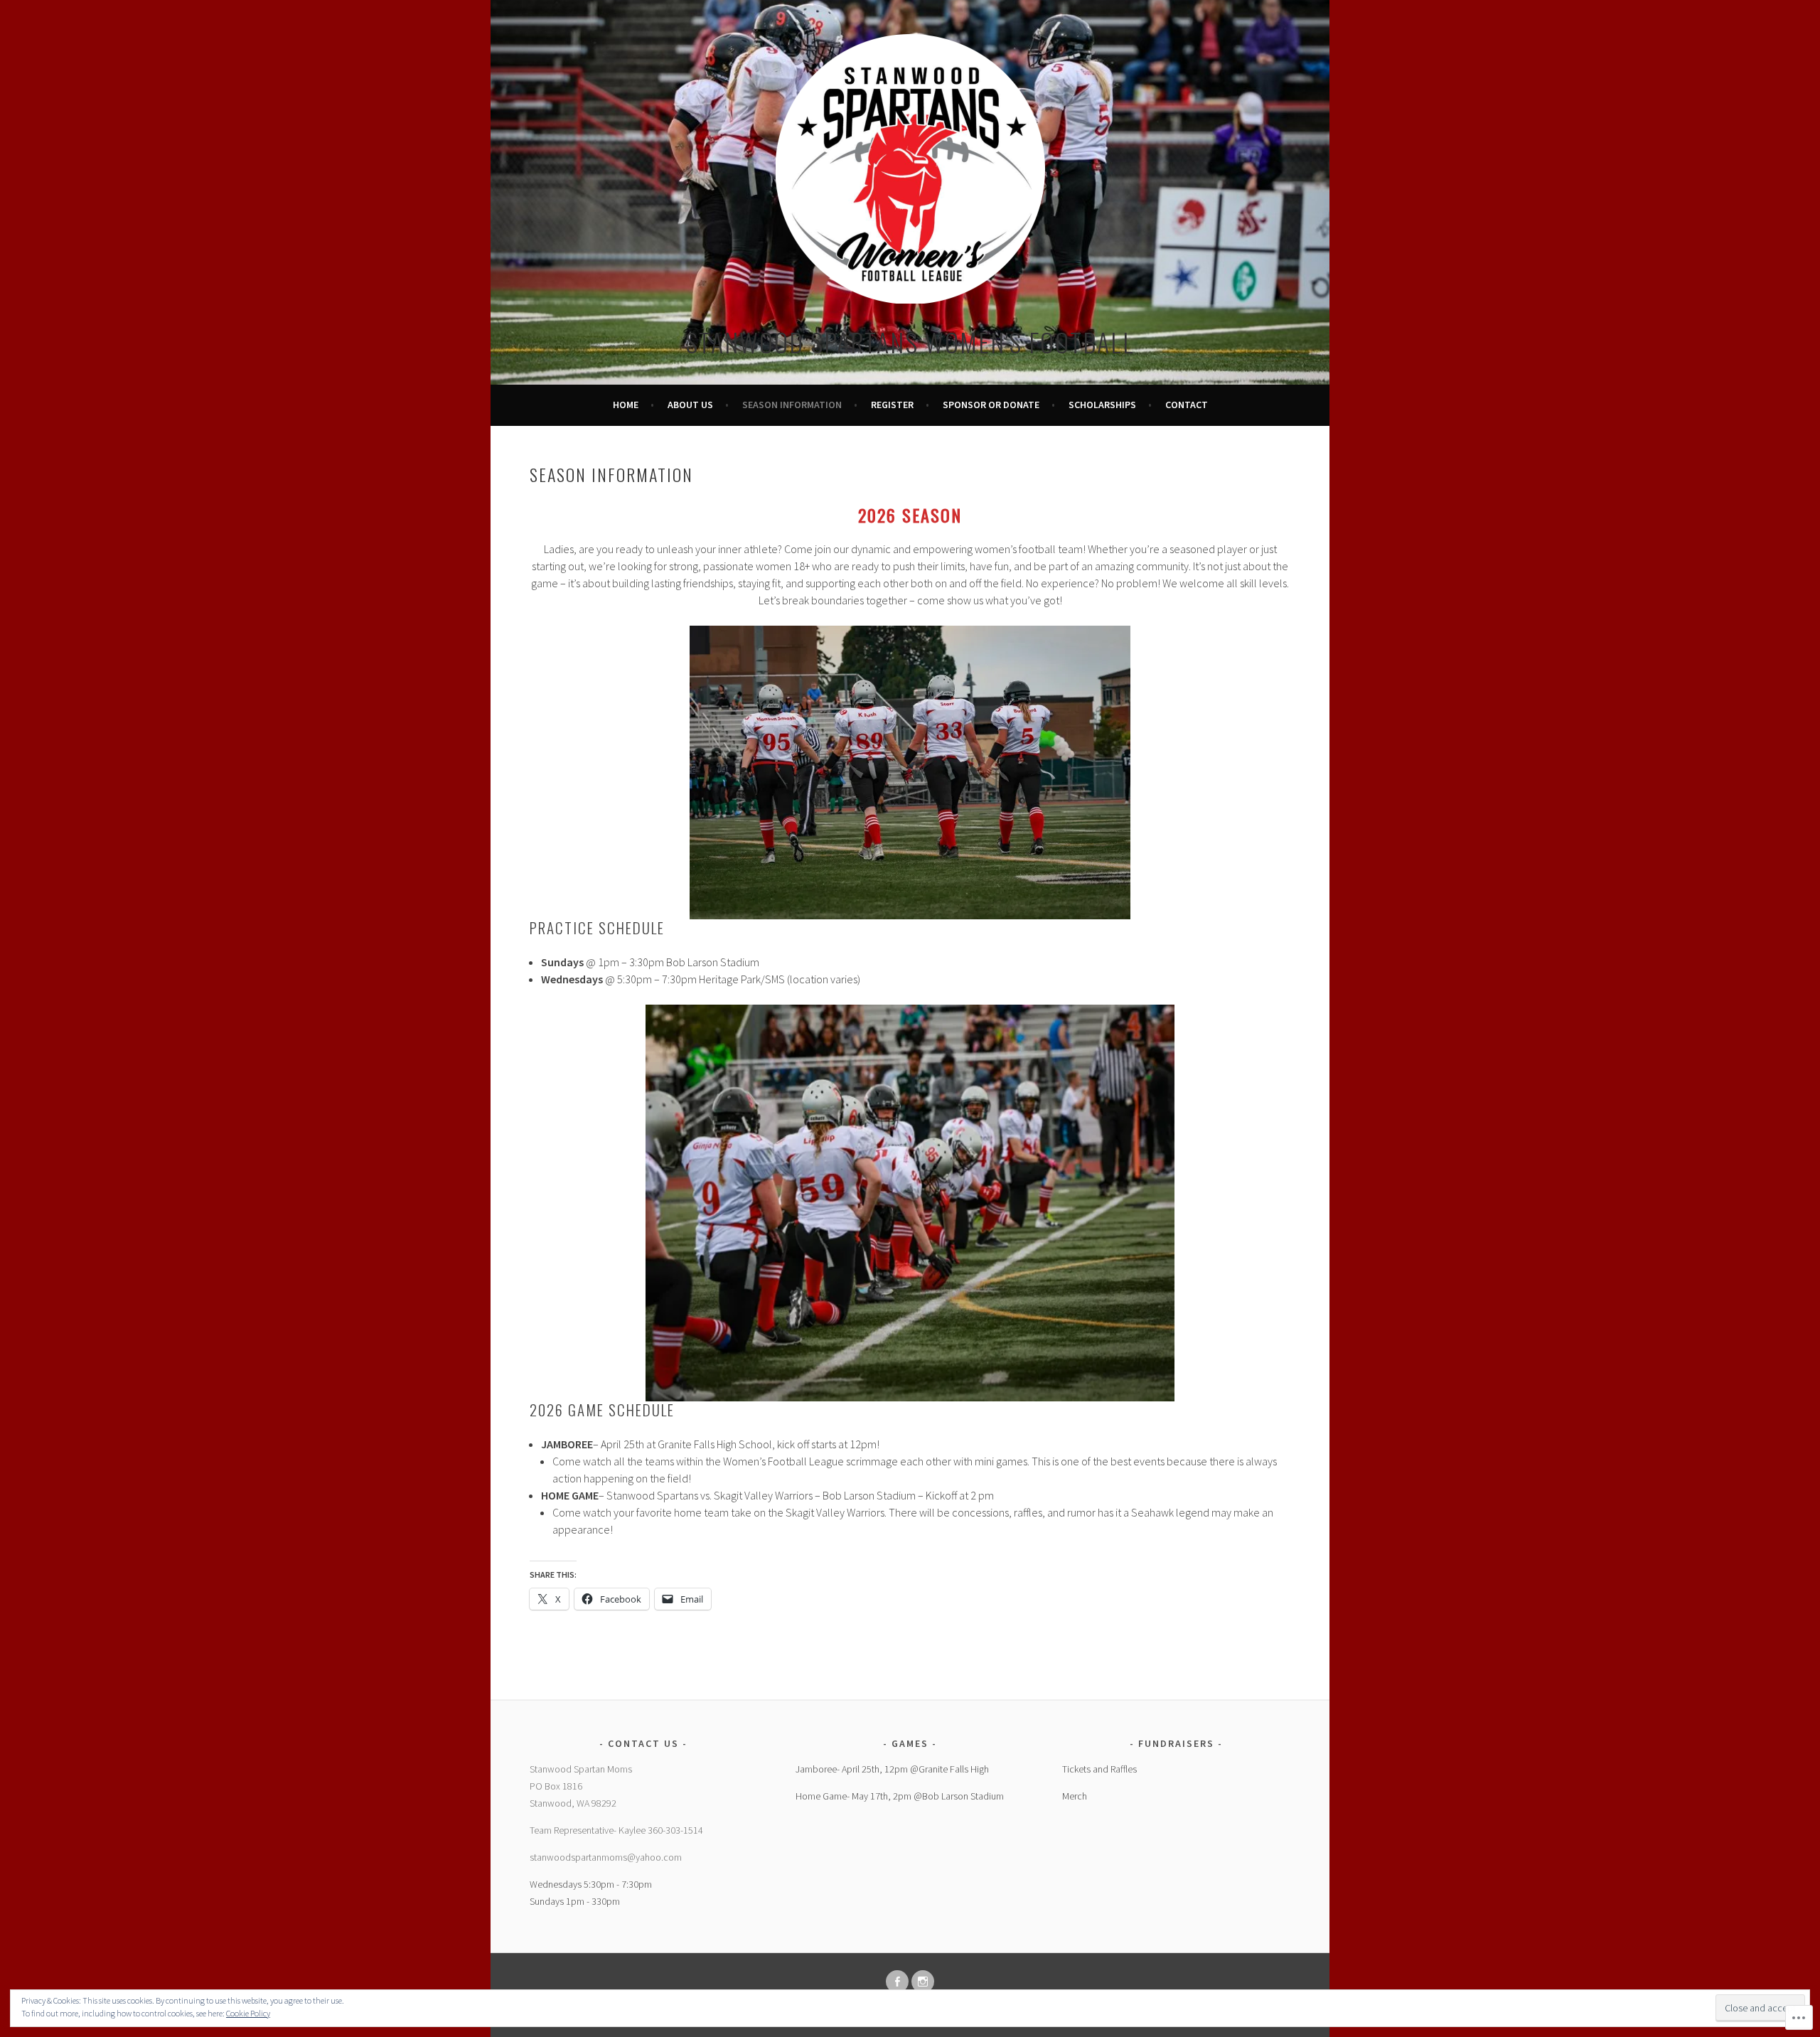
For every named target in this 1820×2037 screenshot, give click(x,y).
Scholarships (1102, 405)
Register (892, 405)
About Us (690, 405)
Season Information (792, 405)
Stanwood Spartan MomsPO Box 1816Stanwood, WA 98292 (581, 1786)
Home (626, 405)
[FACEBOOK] (897, 1982)
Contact (1187, 405)
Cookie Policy (248, 2013)
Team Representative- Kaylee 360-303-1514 (616, 1830)
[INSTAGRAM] (923, 1982)
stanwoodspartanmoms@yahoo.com (606, 1857)
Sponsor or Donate (991, 405)
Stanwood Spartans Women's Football (910, 342)
